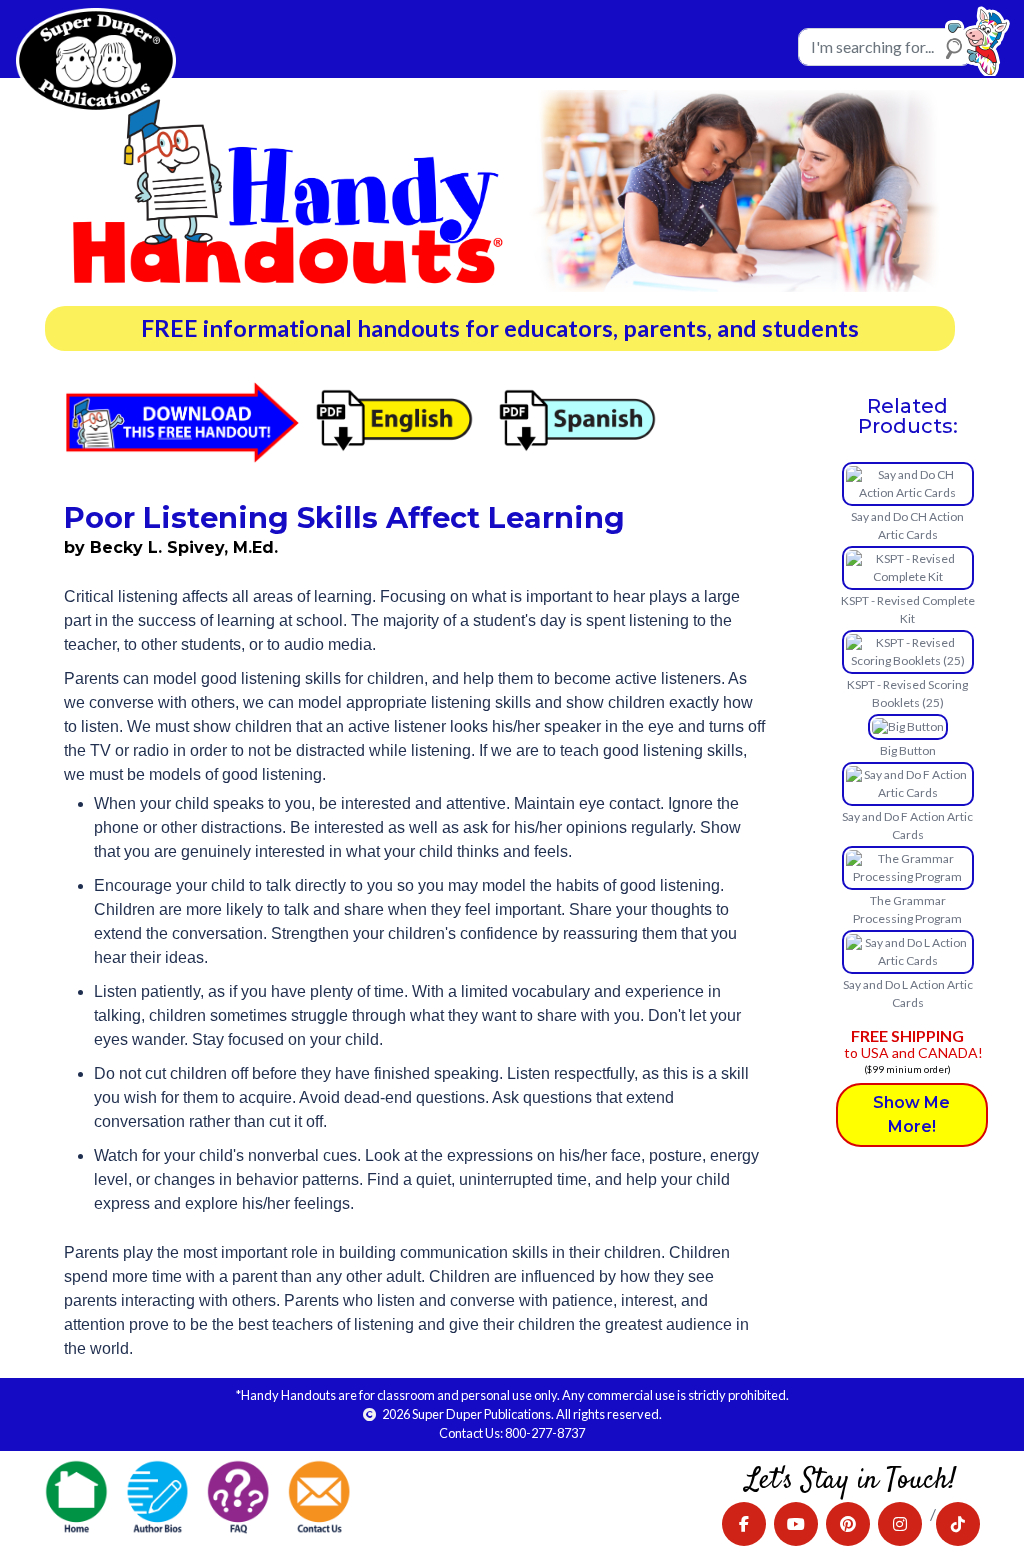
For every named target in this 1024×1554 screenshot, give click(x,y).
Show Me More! (911, 1114)
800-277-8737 (545, 1433)
